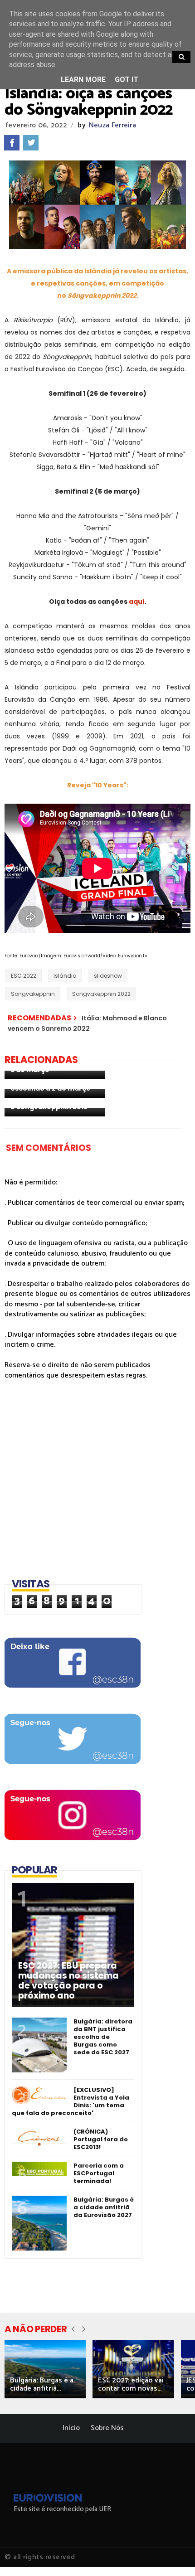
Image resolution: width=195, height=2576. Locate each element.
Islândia (65, 976)
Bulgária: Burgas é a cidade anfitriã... (42, 2384)
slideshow (108, 976)
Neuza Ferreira (112, 125)
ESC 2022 (24, 976)
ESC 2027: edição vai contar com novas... (131, 2384)
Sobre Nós (107, 2428)
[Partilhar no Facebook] (12, 143)
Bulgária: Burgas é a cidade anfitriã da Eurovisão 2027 (104, 2207)
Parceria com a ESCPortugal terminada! (99, 2173)
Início (71, 2428)
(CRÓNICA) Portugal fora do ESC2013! (101, 2139)
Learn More (83, 80)
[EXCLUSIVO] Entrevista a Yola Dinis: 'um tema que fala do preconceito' (71, 2101)
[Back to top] (173, 2554)
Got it (127, 80)
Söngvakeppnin (33, 994)
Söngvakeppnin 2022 (101, 994)
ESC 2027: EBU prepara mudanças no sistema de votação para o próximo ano (68, 1981)
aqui (136, 602)
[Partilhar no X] (31, 143)
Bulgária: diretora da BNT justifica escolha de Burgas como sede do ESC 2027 (103, 2037)
